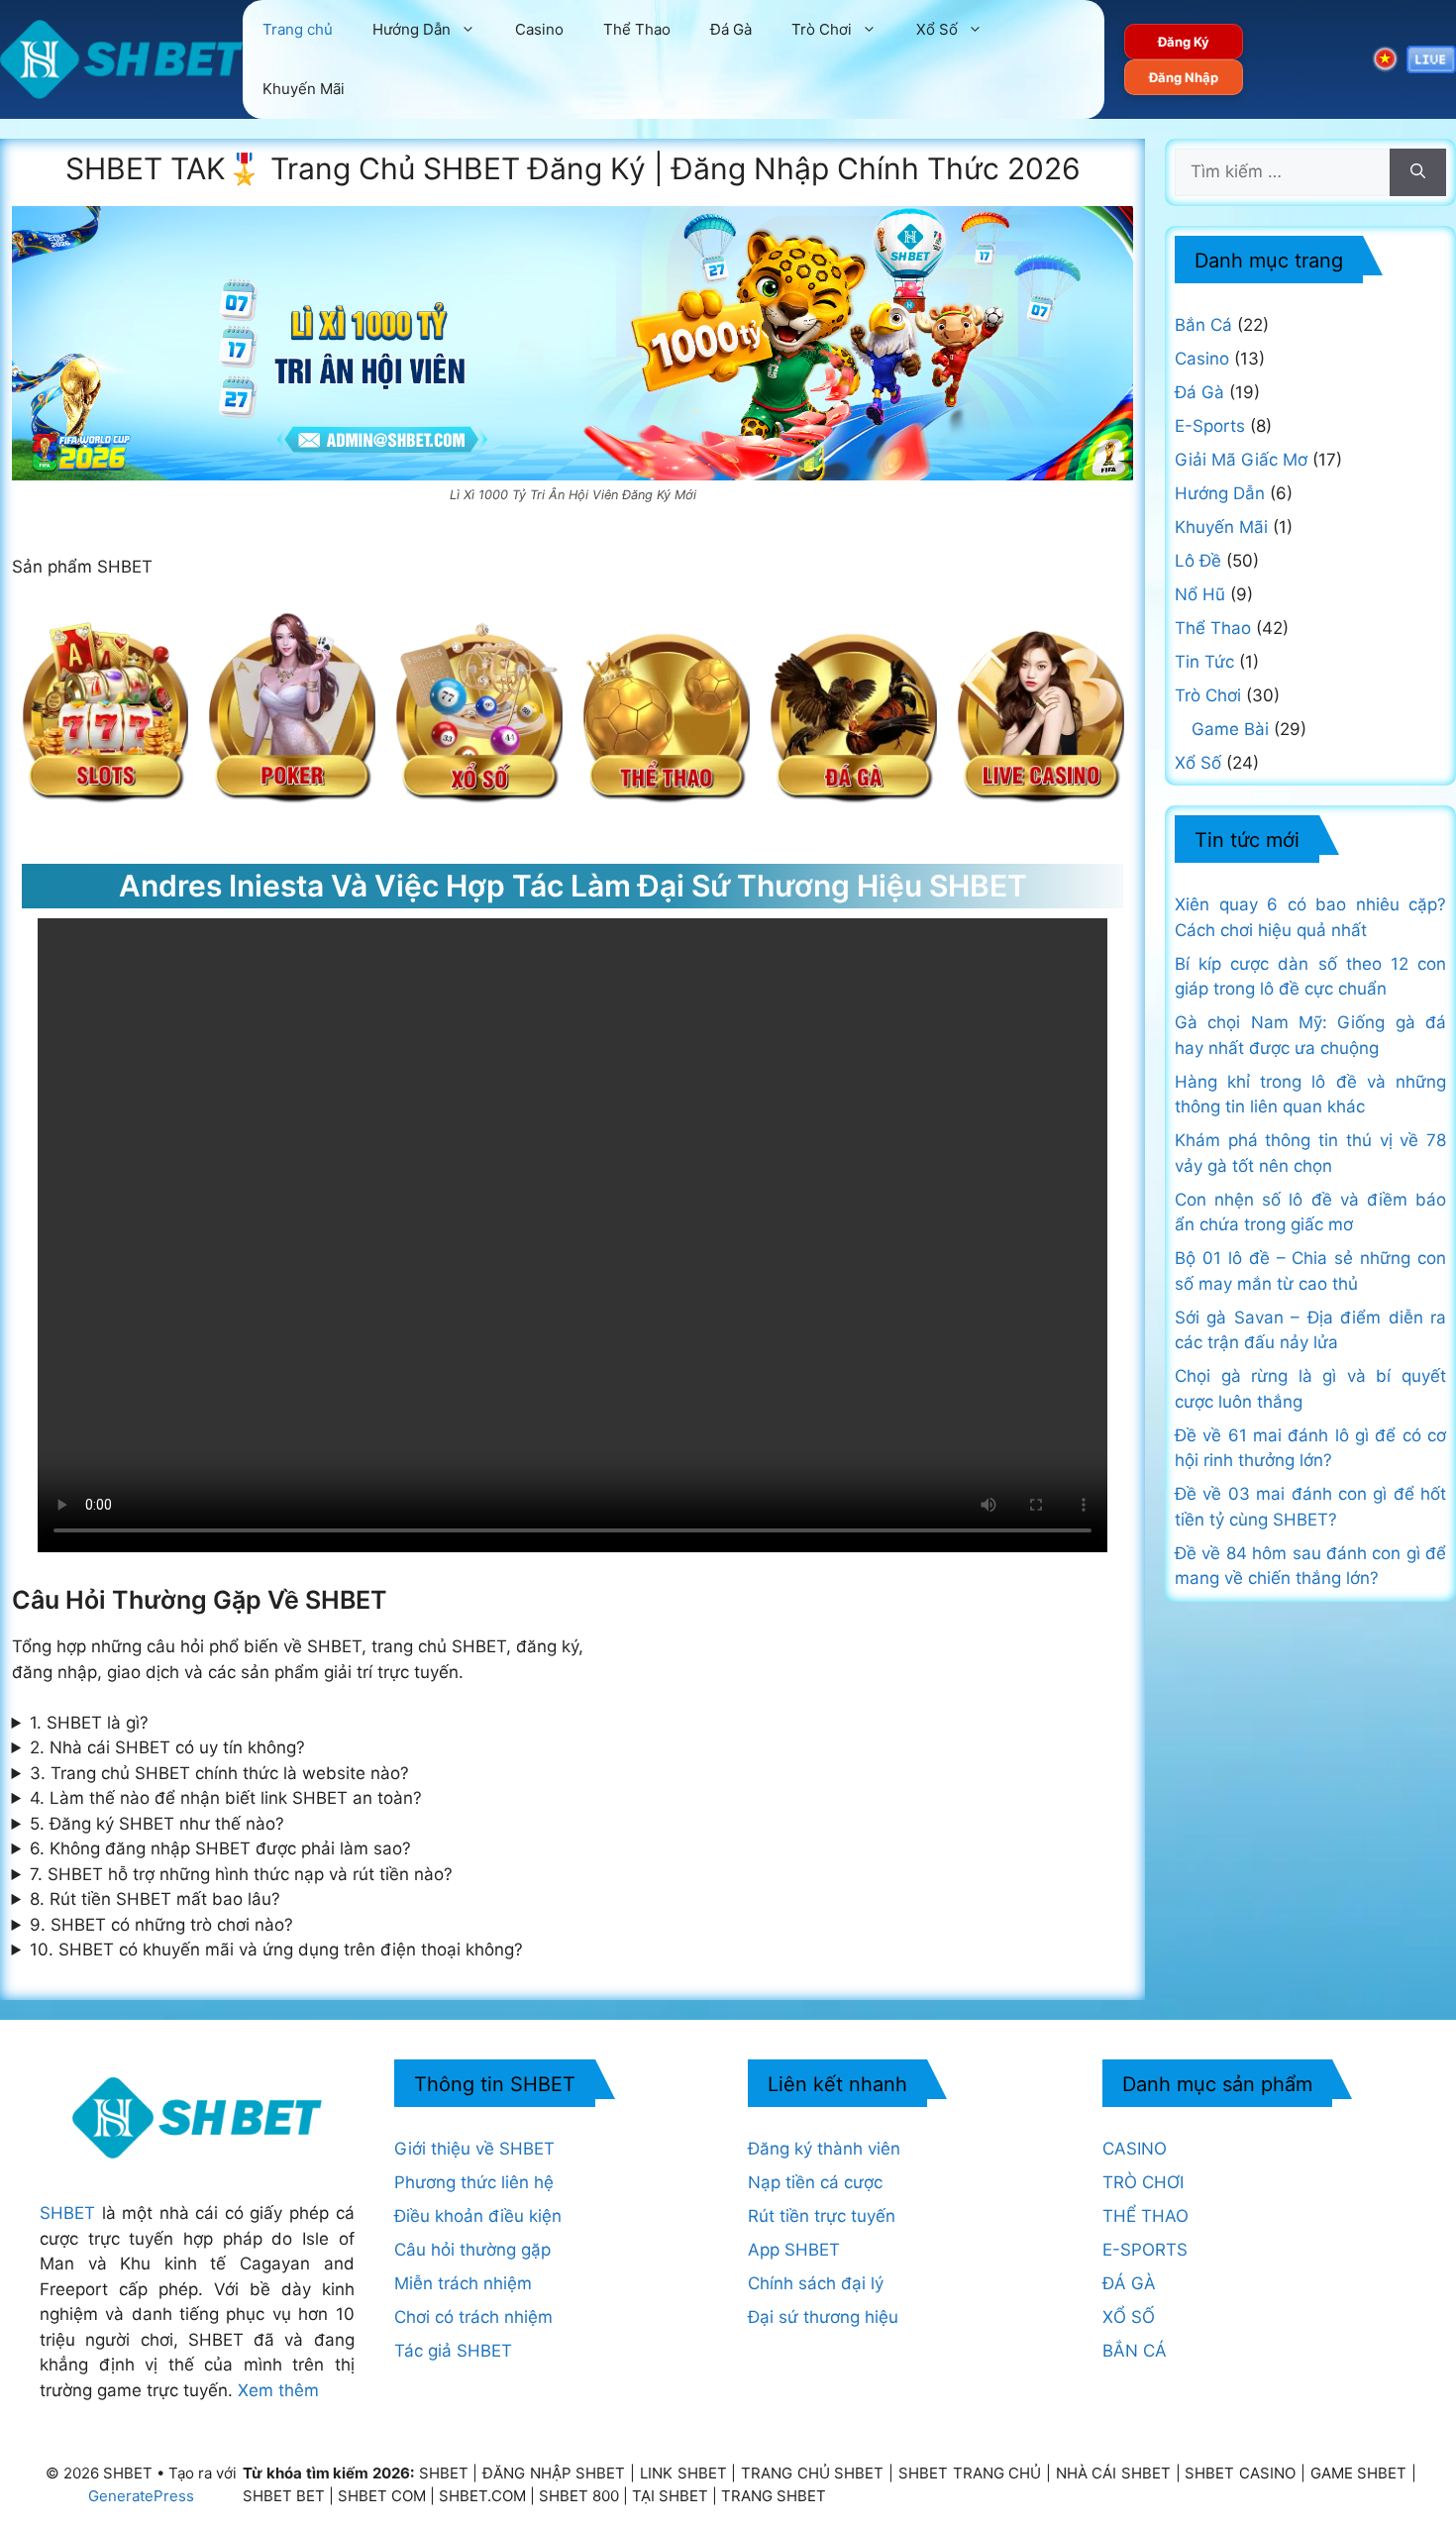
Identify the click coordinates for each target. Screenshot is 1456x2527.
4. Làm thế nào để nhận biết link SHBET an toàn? (226, 1798)
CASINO (1135, 2149)
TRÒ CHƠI (1143, 2182)
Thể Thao (637, 29)
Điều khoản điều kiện (478, 2216)
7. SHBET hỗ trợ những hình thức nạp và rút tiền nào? (241, 1874)
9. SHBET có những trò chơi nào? (161, 1925)
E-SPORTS (1145, 2250)
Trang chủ (298, 29)
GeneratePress (141, 2496)
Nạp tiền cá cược (815, 2182)
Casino (539, 29)
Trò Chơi (822, 29)
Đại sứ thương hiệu (823, 2317)
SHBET (67, 2213)
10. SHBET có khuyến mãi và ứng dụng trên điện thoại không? (276, 1949)
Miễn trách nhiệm (463, 2283)
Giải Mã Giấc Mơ (1241, 460)
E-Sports (1210, 426)
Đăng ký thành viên (824, 2149)
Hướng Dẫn (412, 29)
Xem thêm (278, 2390)
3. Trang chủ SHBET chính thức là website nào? (219, 1773)
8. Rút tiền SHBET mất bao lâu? (155, 1899)
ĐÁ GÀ (1129, 2283)
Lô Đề (1198, 561)
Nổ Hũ (1200, 594)
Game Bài (1230, 729)
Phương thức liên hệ (474, 2182)
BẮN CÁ (1135, 2351)
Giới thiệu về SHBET (474, 2149)
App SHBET (794, 2250)
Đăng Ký (1184, 42)
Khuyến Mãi (304, 89)
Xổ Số (937, 29)
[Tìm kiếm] (1418, 172)
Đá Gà (731, 29)
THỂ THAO (1145, 2216)
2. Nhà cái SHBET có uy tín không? (167, 1747)
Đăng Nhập (1184, 77)
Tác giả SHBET (453, 2351)
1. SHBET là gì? (89, 1723)
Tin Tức (1204, 662)
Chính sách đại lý (816, 2283)
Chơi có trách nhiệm (473, 2317)
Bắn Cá (1203, 325)
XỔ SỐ (1129, 2317)
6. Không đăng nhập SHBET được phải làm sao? (220, 1848)
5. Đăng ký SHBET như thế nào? (157, 1824)
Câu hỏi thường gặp (472, 2250)
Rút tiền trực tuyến (822, 2216)
